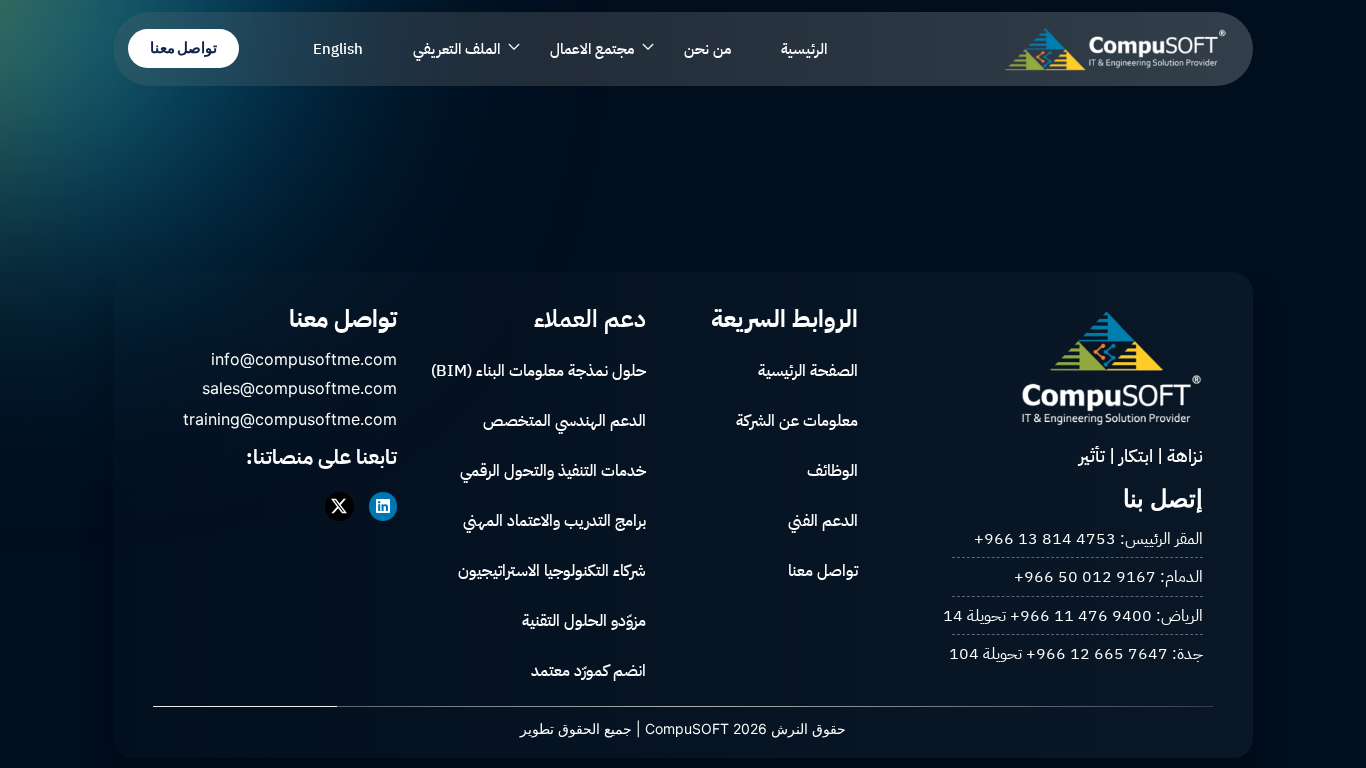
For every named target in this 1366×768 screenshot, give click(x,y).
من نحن (707, 49)
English (338, 49)
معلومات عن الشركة (797, 421)
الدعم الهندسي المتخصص (564, 421)
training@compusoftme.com (290, 419)
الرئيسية (804, 49)
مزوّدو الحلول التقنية (584, 621)
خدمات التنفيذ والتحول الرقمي (553, 471)
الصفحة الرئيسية (808, 371)
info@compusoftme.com (304, 359)
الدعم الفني (823, 521)
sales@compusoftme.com (299, 388)
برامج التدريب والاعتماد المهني (554, 521)
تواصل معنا (823, 571)
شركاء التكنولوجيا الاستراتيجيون (552, 571)
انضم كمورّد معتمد (588, 671)
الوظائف (832, 471)
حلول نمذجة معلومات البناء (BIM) (538, 371)
